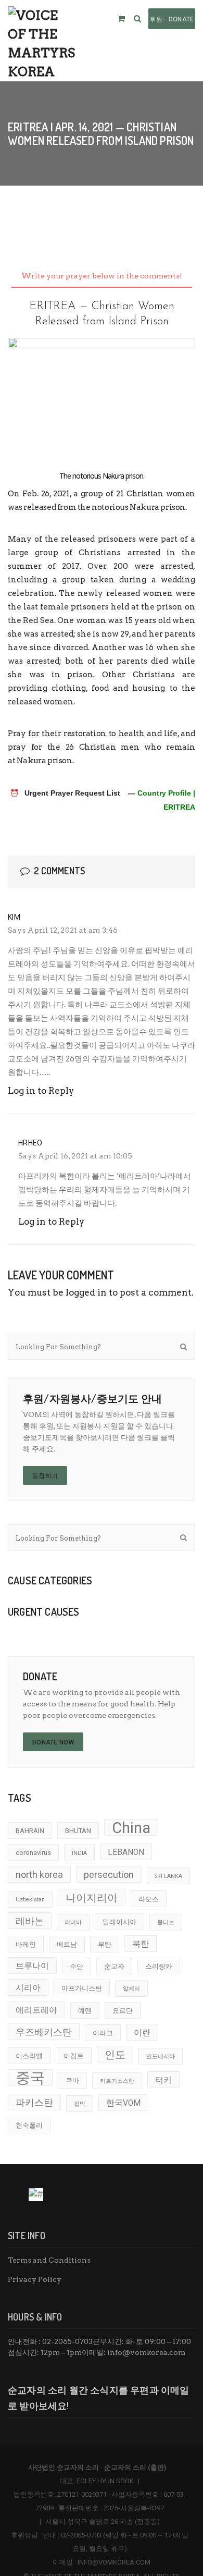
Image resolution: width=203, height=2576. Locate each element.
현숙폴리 (29, 2125)
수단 (77, 1966)
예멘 (85, 2011)
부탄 (105, 1944)
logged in (86, 1292)
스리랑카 (159, 1966)
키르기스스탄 (117, 2081)
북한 (141, 1944)
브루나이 (32, 1966)
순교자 (114, 1966)
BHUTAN (78, 1831)
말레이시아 (119, 1922)
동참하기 (45, 1476)
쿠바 (72, 2080)
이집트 (74, 2056)
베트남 (67, 1944)
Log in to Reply (41, 1091)
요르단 (123, 2011)
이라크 (103, 2033)
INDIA (79, 1853)
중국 (30, 2078)
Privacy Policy (35, 2279)
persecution (109, 1875)
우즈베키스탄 (44, 2032)
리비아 (73, 1922)
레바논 (30, 1921)
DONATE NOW (53, 1742)
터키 (163, 2080)
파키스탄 (34, 2102)
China (131, 1827)
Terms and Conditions (49, 2260)
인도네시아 (161, 2056)
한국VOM (123, 2103)
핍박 (80, 2104)
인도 (115, 2055)
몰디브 (166, 1922)
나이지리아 (92, 1898)
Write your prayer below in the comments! (102, 276)
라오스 (149, 1899)
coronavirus (33, 1853)
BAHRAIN (30, 1831)
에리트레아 (36, 2010)
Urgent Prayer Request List (72, 793)
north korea (39, 1875)
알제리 (131, 1989)
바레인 (26, 1944)
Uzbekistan (30, 1900)
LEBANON (126, 1852)
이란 (142, 2033)
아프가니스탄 (82, 1988)
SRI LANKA (168, 1876)
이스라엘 (29, 2056)
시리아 (28, 1988)
